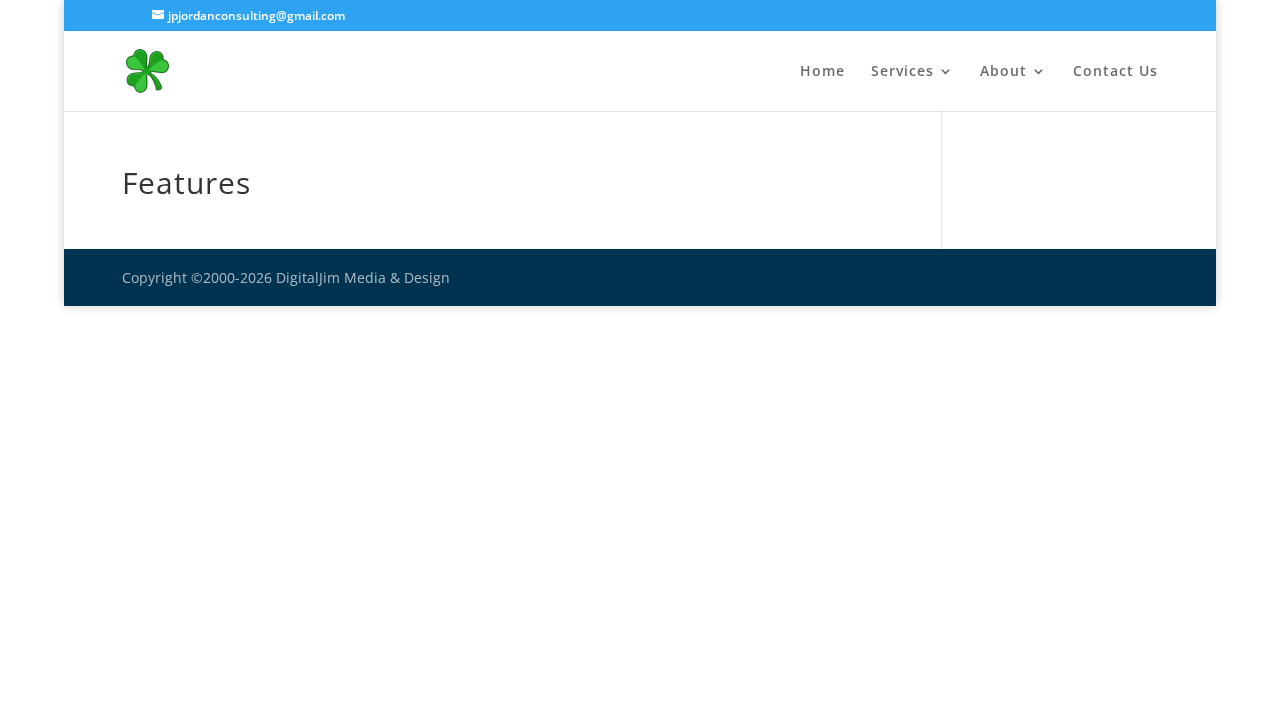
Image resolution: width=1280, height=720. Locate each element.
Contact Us (1115, 72)
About (1003, 72)
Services (902, 72)
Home (822, 72)
